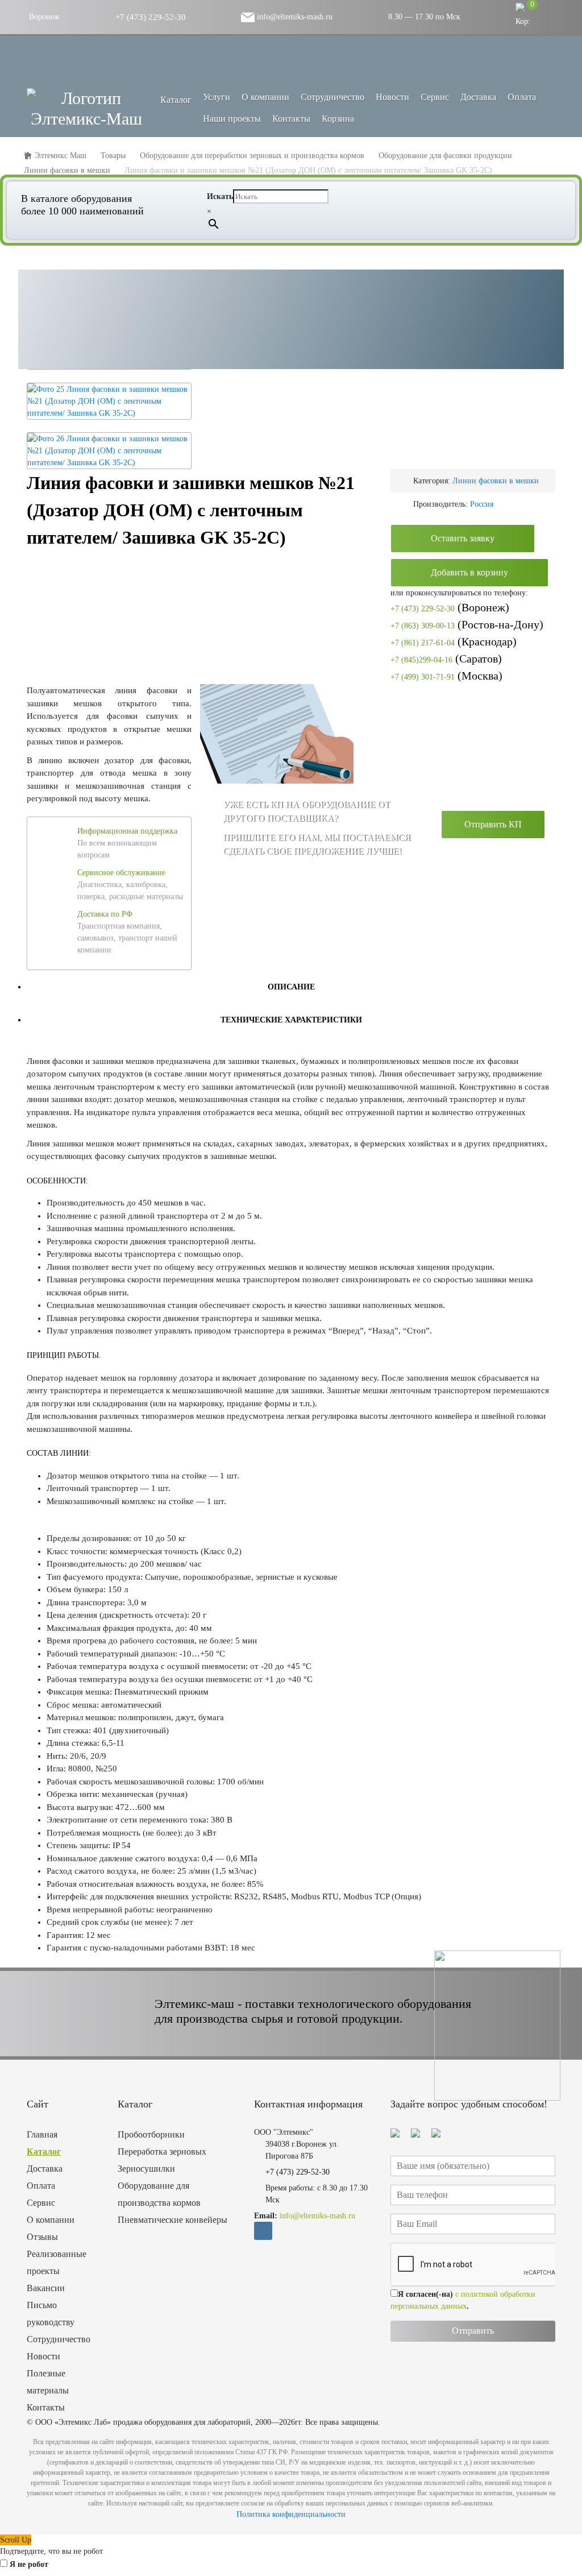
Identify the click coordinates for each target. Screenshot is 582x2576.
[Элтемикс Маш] (86, 109)
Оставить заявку (463, 538)
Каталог (44, 2152)
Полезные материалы (48, 2382)
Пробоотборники (151, 2134)
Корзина (338, 119)
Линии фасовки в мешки (496, 481)
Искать (220, 196)
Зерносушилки (146, 2169)
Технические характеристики (291, 1020)
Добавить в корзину (469, 572)
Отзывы (42, 2237)
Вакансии (46, 2288)
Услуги (217, 97)
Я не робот (29, 2564)
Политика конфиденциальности (291, 2514)
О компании (265, 97)
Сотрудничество (332, 97)
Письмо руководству (51, 2314)
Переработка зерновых (162, 2152)
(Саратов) (446, 659)
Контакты (291, 119)
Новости (392, 97)
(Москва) (446, 676)
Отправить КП (493, 824)
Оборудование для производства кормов (159, 2194)
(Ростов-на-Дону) (467, 624)
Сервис (435, 97)
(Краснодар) (454, 641)
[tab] (291, 987)
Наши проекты (232, 119)
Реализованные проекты (57, 2262)
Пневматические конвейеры (172, 2220)
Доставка (478, 97)
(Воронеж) (450, 607)
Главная (42, 2134)
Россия (482, 504)
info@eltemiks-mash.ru (294, 17)
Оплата (522, 97)
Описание (291, 987)
